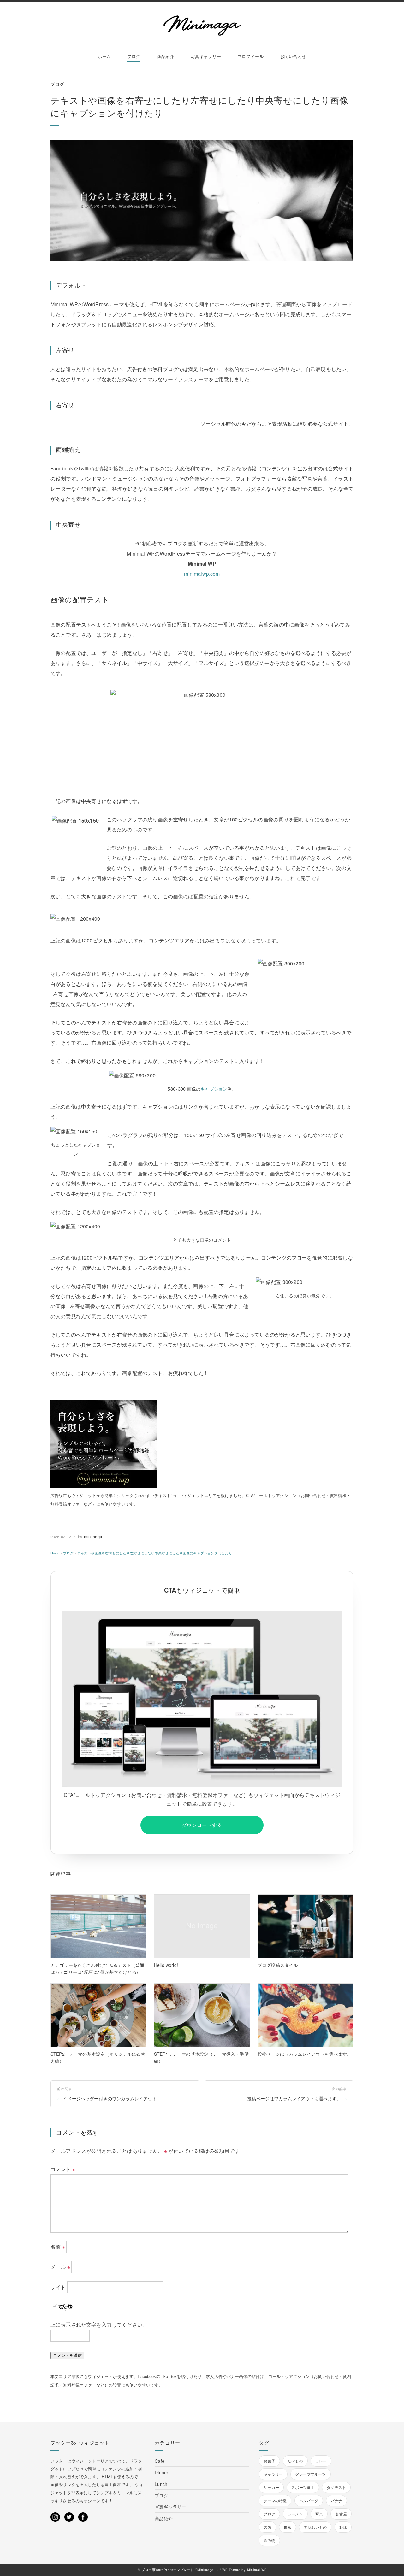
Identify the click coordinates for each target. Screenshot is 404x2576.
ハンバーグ (309, 2500)
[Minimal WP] (104, 1404)
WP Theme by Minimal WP (244, 2570)
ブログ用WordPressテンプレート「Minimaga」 (179, 2570)
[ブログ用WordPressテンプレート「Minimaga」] (202, 26)
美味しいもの (315, 2527)
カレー (321, 2461)
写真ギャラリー (206, 56)
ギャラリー (273, 2474)
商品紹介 (166, 56)
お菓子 (269, 2461)
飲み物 (269, 2540)
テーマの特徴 (275, 2500)
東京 (288, 2527)
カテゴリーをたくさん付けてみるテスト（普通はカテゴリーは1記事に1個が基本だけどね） (97, 1968)
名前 (58, 2247)
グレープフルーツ (310, 2474)
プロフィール (251, 56)
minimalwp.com (202, 574)
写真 (319, 2514)
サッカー (271, 2487)
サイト (58, 2287)
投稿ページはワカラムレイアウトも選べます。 (304, 2054)
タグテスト (336, 2487)
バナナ (336, 2500)
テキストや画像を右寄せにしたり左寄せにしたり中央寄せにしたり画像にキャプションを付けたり (154, 1553)
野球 (343, 2527)
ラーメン (295, 2514)
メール (60, 2267)
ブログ (134, 56)
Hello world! (166, 1965)
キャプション (214, 1089)
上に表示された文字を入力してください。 (99, 2325)
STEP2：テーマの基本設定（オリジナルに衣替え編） (98, 2057)
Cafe (160, 2461)
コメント (63, 2169)
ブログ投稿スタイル (278, 1965)
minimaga (93, 1537)
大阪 (267, 2527)
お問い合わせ (293, 56)
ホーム (104, 56)
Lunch (161, 2484)
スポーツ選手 (303, 2487)
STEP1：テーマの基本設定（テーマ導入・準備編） (201, 2057)
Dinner (161, 2472)
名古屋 (341, 2514)
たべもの (295, 2461)
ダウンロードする (202, 1825)
